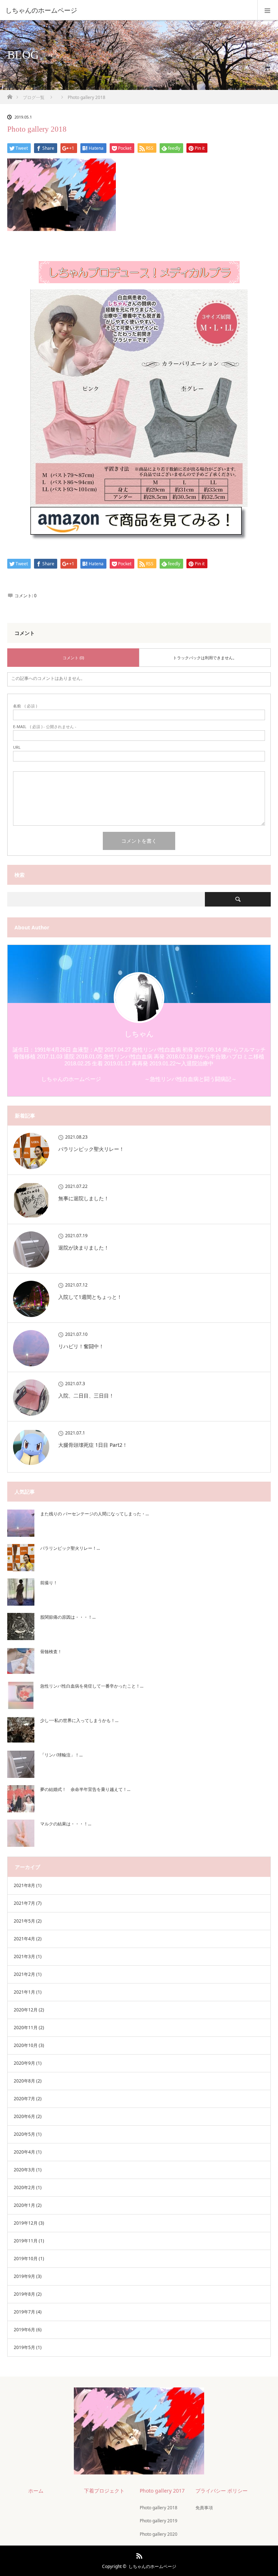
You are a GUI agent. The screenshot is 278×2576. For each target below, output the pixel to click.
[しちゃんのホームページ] (128, 10)
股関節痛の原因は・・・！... (68, 1617)
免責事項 (204, 2508)
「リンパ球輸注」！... (61, 1755)
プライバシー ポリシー (222, 2491)
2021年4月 (24, 1939)
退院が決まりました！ (84, 1248)
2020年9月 (24, 2063)
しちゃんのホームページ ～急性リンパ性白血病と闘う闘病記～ (139, 1079)
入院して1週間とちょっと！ (90, 1297)
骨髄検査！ (51, 1652)
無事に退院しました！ (84, 1198)
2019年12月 (26, 2223)
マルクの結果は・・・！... (66, 1824)
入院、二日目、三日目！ (86, 1396)
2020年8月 (24, 2081)
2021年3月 (24, 1956)
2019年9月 (24, 2276)
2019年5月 (24, 2347)
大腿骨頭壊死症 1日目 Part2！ (93, 1445)
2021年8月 (24, 1885)
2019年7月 (24, 2312)
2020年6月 (24, 2116)
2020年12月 (26, 2010)
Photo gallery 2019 (159, 2521)
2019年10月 (26, 2259)
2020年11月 (26, 2028)
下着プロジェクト (104, 2491)
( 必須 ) (25, 706)
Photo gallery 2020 (159, 2534)
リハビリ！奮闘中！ (81, 1346)
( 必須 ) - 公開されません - (45, 726)
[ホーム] (10, 95)
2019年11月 (26, 2241)
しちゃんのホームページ (152, 2566)
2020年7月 (24, 2099)
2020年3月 (24, 2170)
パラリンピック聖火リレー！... (70, 1548)
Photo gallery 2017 (162, 2491)
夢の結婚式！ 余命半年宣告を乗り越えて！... (85, 1789)
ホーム (36, 2491)
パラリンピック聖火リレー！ (91, 1149)
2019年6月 (24, 2330)
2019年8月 (24, 2294)
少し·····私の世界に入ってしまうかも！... (79, 1720)
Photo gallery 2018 (159, 2508)
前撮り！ (49, 1583)
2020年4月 (24, 2152)
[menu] (268, 10)
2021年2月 (24, 1974)
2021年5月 (24, 1921)
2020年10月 (26, 2045)
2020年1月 (24, 2205)
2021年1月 (24, 1992)
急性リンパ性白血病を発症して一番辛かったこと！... (92, 1686)
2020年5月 (24, 2134)
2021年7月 (24, 1903)
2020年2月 (24, 2187)
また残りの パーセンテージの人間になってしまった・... (94, 1514)
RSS (138, 2555)
